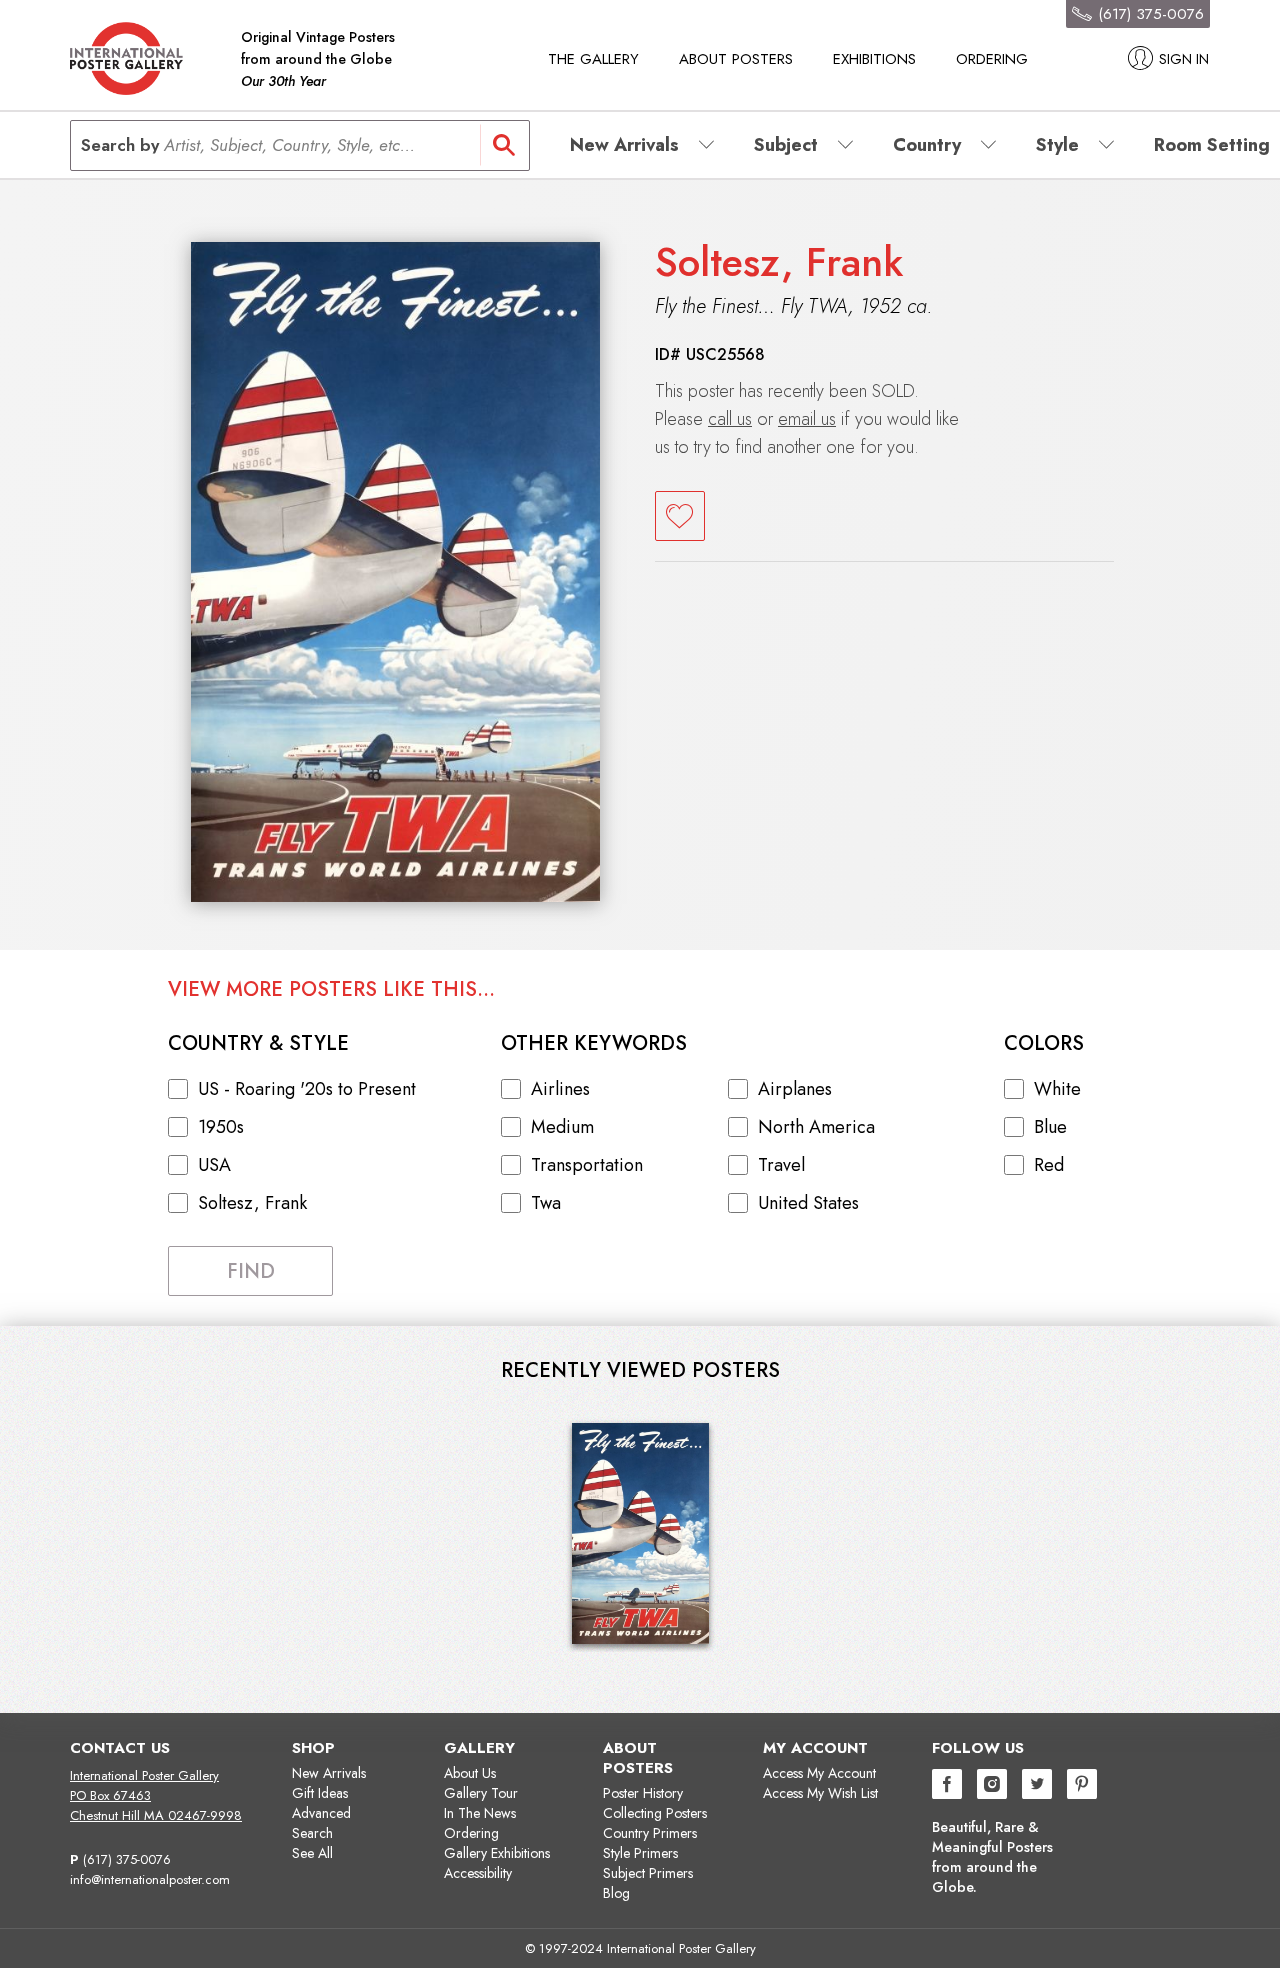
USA (214, 1165)
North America (816, 1127)
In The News (480, 1813)
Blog (616, 1893)
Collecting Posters (655, 1813)
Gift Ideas (320, 1793)
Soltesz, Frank (779, 262)
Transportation (587, 1165)
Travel (781, 1165)
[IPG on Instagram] (992, 1786)
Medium (562, 1127)
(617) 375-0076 (127, 1859)
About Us (470, 1773)
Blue (1050, 1127)
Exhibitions (874, 59)
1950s (221, 1127)
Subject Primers (648, 1873)
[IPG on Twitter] (1037, 1786)
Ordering (992, 59)
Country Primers (650, 1833)
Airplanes (795, 1089)
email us (807, 419)
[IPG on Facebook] (947, 1786)
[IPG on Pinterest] (1082, 1786)
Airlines (560, 1089)
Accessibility (478, 1873)
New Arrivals (329, 1773)
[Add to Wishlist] (680, 516)
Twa (546, 1203)
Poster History (643, 1793)
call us (730, 419)
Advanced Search (321, 1823)
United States (808, 1203)
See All (312, 1853)
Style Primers (640, 1853)
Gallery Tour (481, 1793)
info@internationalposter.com (150, 1879)
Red (1049, 1165)
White (1057, 1089)
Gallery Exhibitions (497, 1853)
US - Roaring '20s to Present (307, 1089)
